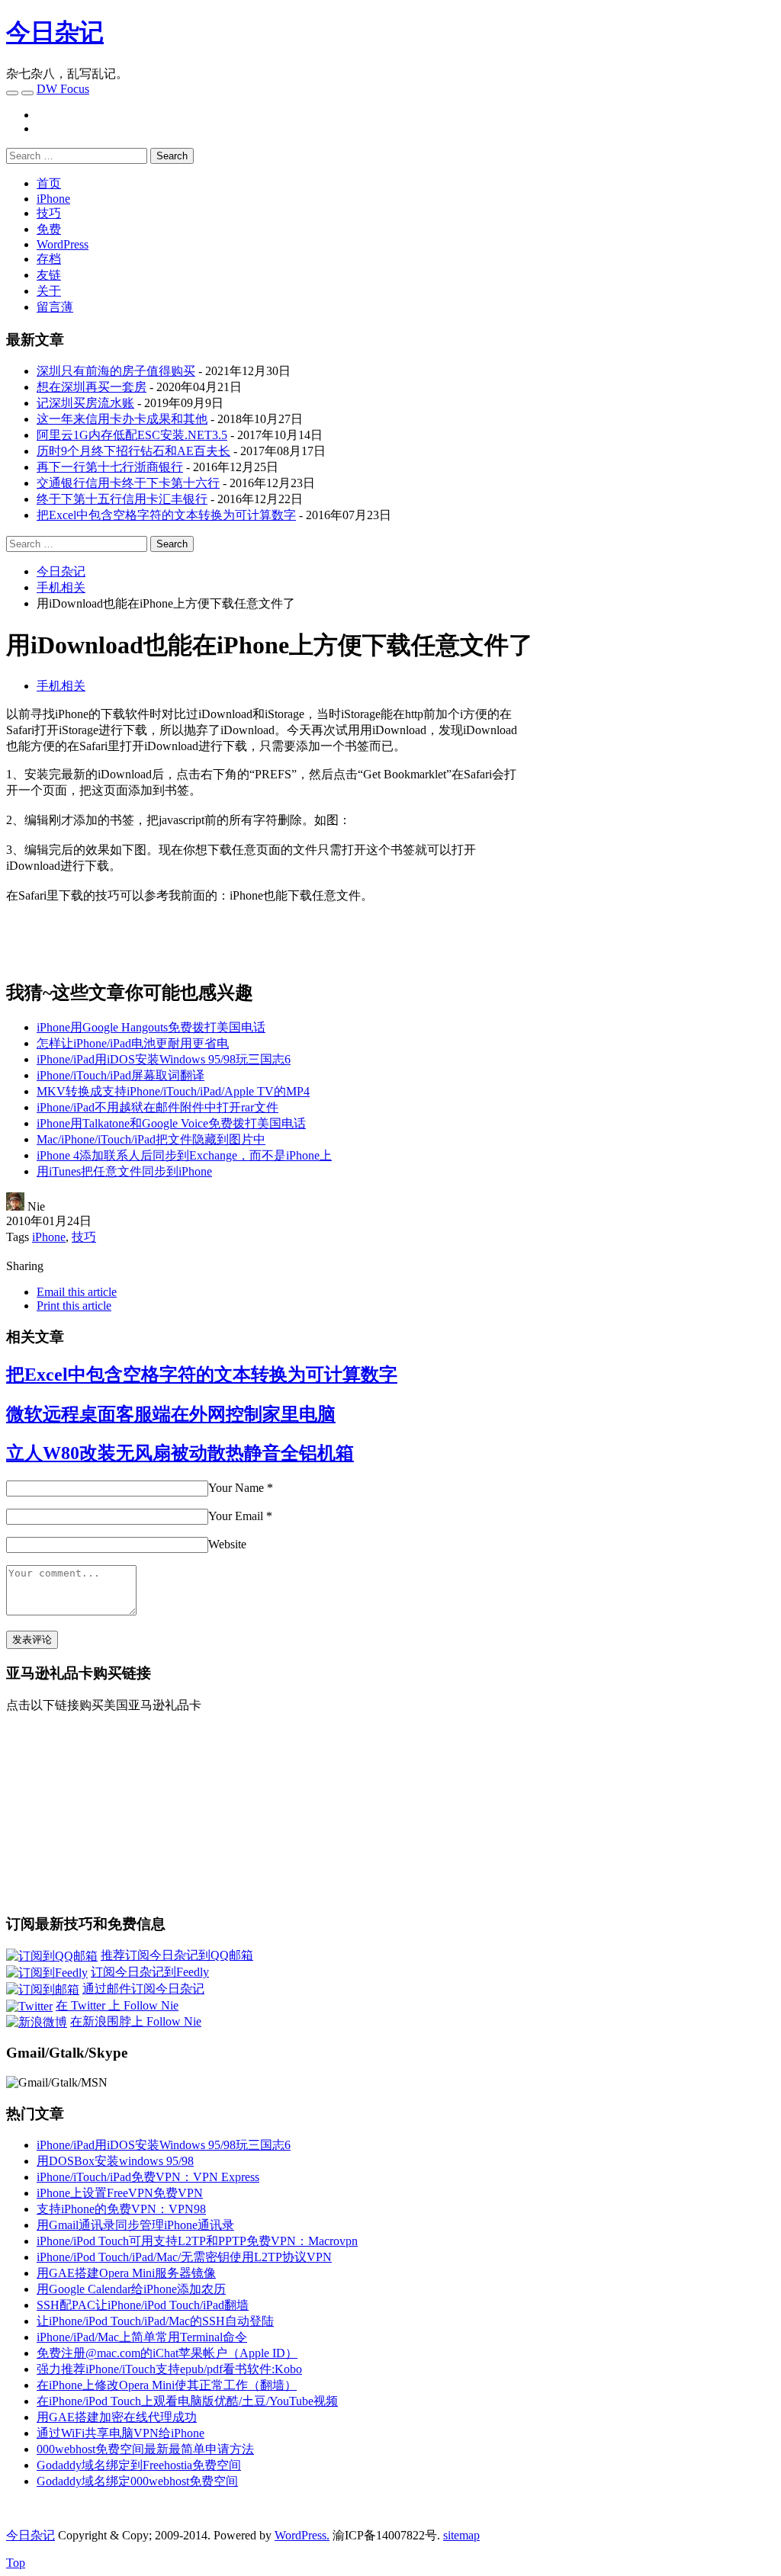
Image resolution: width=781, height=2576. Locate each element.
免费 (49, 229)
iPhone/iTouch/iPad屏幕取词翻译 (121, 1075)
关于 (49, 291)
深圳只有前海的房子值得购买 (116, 371)
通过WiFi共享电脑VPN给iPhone (121, 2433)
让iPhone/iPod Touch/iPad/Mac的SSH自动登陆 (155, 2321)
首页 (49, 183)
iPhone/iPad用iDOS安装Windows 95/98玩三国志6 (164, 1059)
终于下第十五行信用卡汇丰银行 (122, 499)
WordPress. (302, 2535)
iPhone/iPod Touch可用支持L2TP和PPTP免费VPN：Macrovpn (197, 2241)
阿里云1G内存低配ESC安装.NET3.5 (132, 435)
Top (16, 2563)
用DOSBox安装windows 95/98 (115, 2161)
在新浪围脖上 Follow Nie (136, 2021)
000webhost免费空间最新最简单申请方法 (145, 2449)
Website (227, 1544)
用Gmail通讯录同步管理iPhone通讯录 (135, 2225)
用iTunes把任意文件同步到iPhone (124, 1171)
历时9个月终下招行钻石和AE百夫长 (133, 451)
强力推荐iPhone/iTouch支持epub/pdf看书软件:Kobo (169, 2369)
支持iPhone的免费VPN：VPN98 (121, 2209)
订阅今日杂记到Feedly (150, 1972)
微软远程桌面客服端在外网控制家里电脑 (171, 1414)
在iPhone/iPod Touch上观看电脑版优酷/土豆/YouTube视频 (187, 2401)
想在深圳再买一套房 (92, 387)
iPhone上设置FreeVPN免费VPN (120, 2193)
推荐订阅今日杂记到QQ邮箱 (177, 1955)
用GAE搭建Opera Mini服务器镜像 (126, 2273)
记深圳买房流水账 (85, 403)
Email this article (77, 1292)
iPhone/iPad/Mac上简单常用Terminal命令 (142, 2337)
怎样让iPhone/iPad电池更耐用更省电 (133, 1043)
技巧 (49, 213)
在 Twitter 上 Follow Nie (117, 2005)
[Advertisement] (647, 813)
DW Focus (63, 89)
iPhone (53, 199)
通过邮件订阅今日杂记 (143, 1989)
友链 (49, 275)
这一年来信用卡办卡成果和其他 (122, 419)
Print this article (74, 1306)
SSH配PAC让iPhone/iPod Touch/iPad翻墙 (143, 2305)
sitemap (461, 2535)
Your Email (236, 1516)
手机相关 (61, 686)
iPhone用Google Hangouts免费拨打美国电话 (151, 1027)
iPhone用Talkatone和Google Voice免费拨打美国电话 (171, 1123)
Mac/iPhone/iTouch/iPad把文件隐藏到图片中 (151, 1139)
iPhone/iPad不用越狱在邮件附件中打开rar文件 (157, 1107)
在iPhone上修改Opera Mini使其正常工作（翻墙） (167, 2385)
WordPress (63, 244)
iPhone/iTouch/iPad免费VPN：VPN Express (148, 2177)
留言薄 (55, 307)
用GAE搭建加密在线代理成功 (117, 2417)
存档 (49, 259)
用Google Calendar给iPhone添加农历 (131, 2289)
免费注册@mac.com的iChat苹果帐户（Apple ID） (167, 2353)
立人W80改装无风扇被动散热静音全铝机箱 (180, 1453)
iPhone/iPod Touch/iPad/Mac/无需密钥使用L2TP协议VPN (184, 2257)
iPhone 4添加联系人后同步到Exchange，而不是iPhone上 (184, 1155)
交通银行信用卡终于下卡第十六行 (128, 483)
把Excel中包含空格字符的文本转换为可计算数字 (166, 515)
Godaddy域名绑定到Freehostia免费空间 (139, 2465)
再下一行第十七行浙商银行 (110, 467)
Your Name (236, 1488)
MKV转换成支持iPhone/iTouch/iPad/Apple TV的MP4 (173, 1091)
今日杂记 (55, 32)
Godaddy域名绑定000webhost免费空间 (137, 2481)
